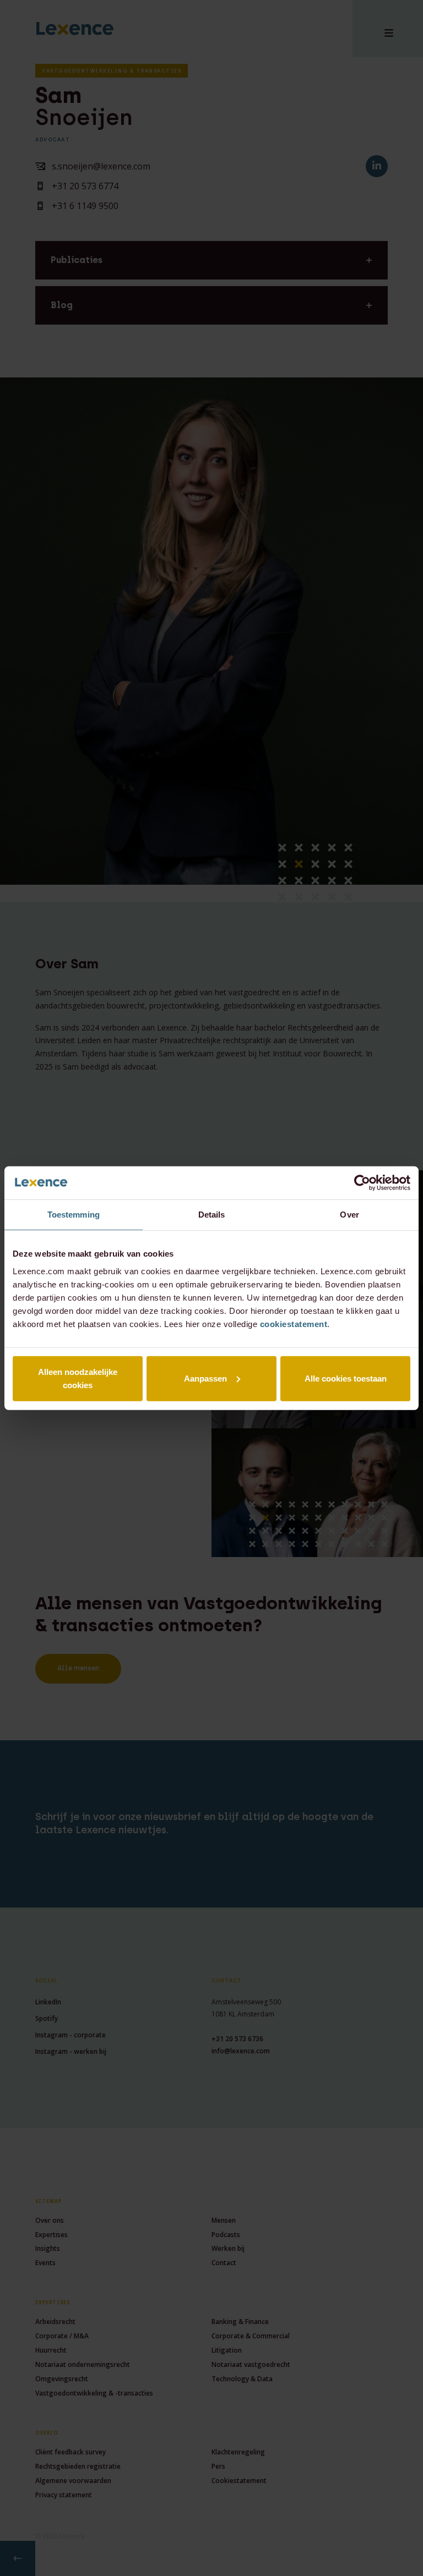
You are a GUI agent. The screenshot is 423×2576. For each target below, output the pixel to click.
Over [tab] (349, 1215)
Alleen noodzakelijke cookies (78, 1378)
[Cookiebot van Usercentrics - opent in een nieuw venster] (362, 1183)
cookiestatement (294, 1323)
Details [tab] (212, 1215)
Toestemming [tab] (74, 1215)
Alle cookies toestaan (346, 1378)
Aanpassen (205, 1378)
